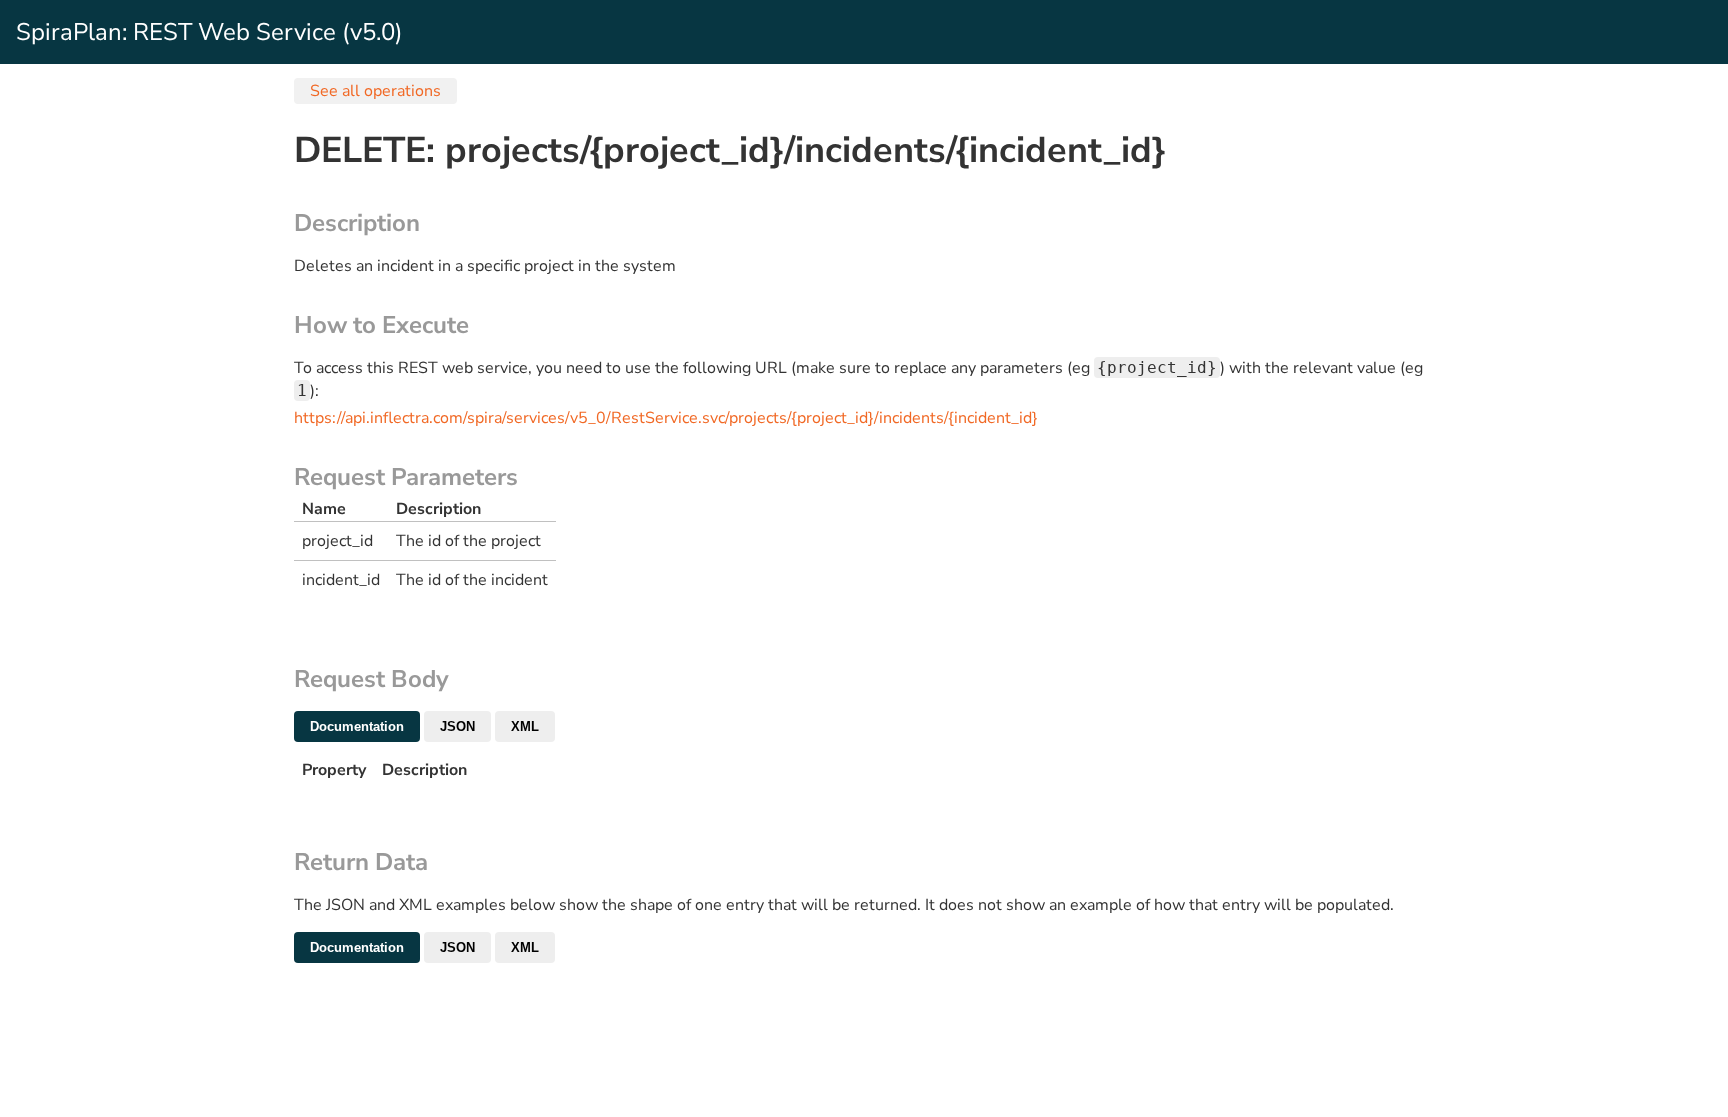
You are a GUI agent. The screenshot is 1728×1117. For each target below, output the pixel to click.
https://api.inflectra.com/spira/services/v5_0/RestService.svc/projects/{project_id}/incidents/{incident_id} (666, 418)
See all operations (375, 91)
